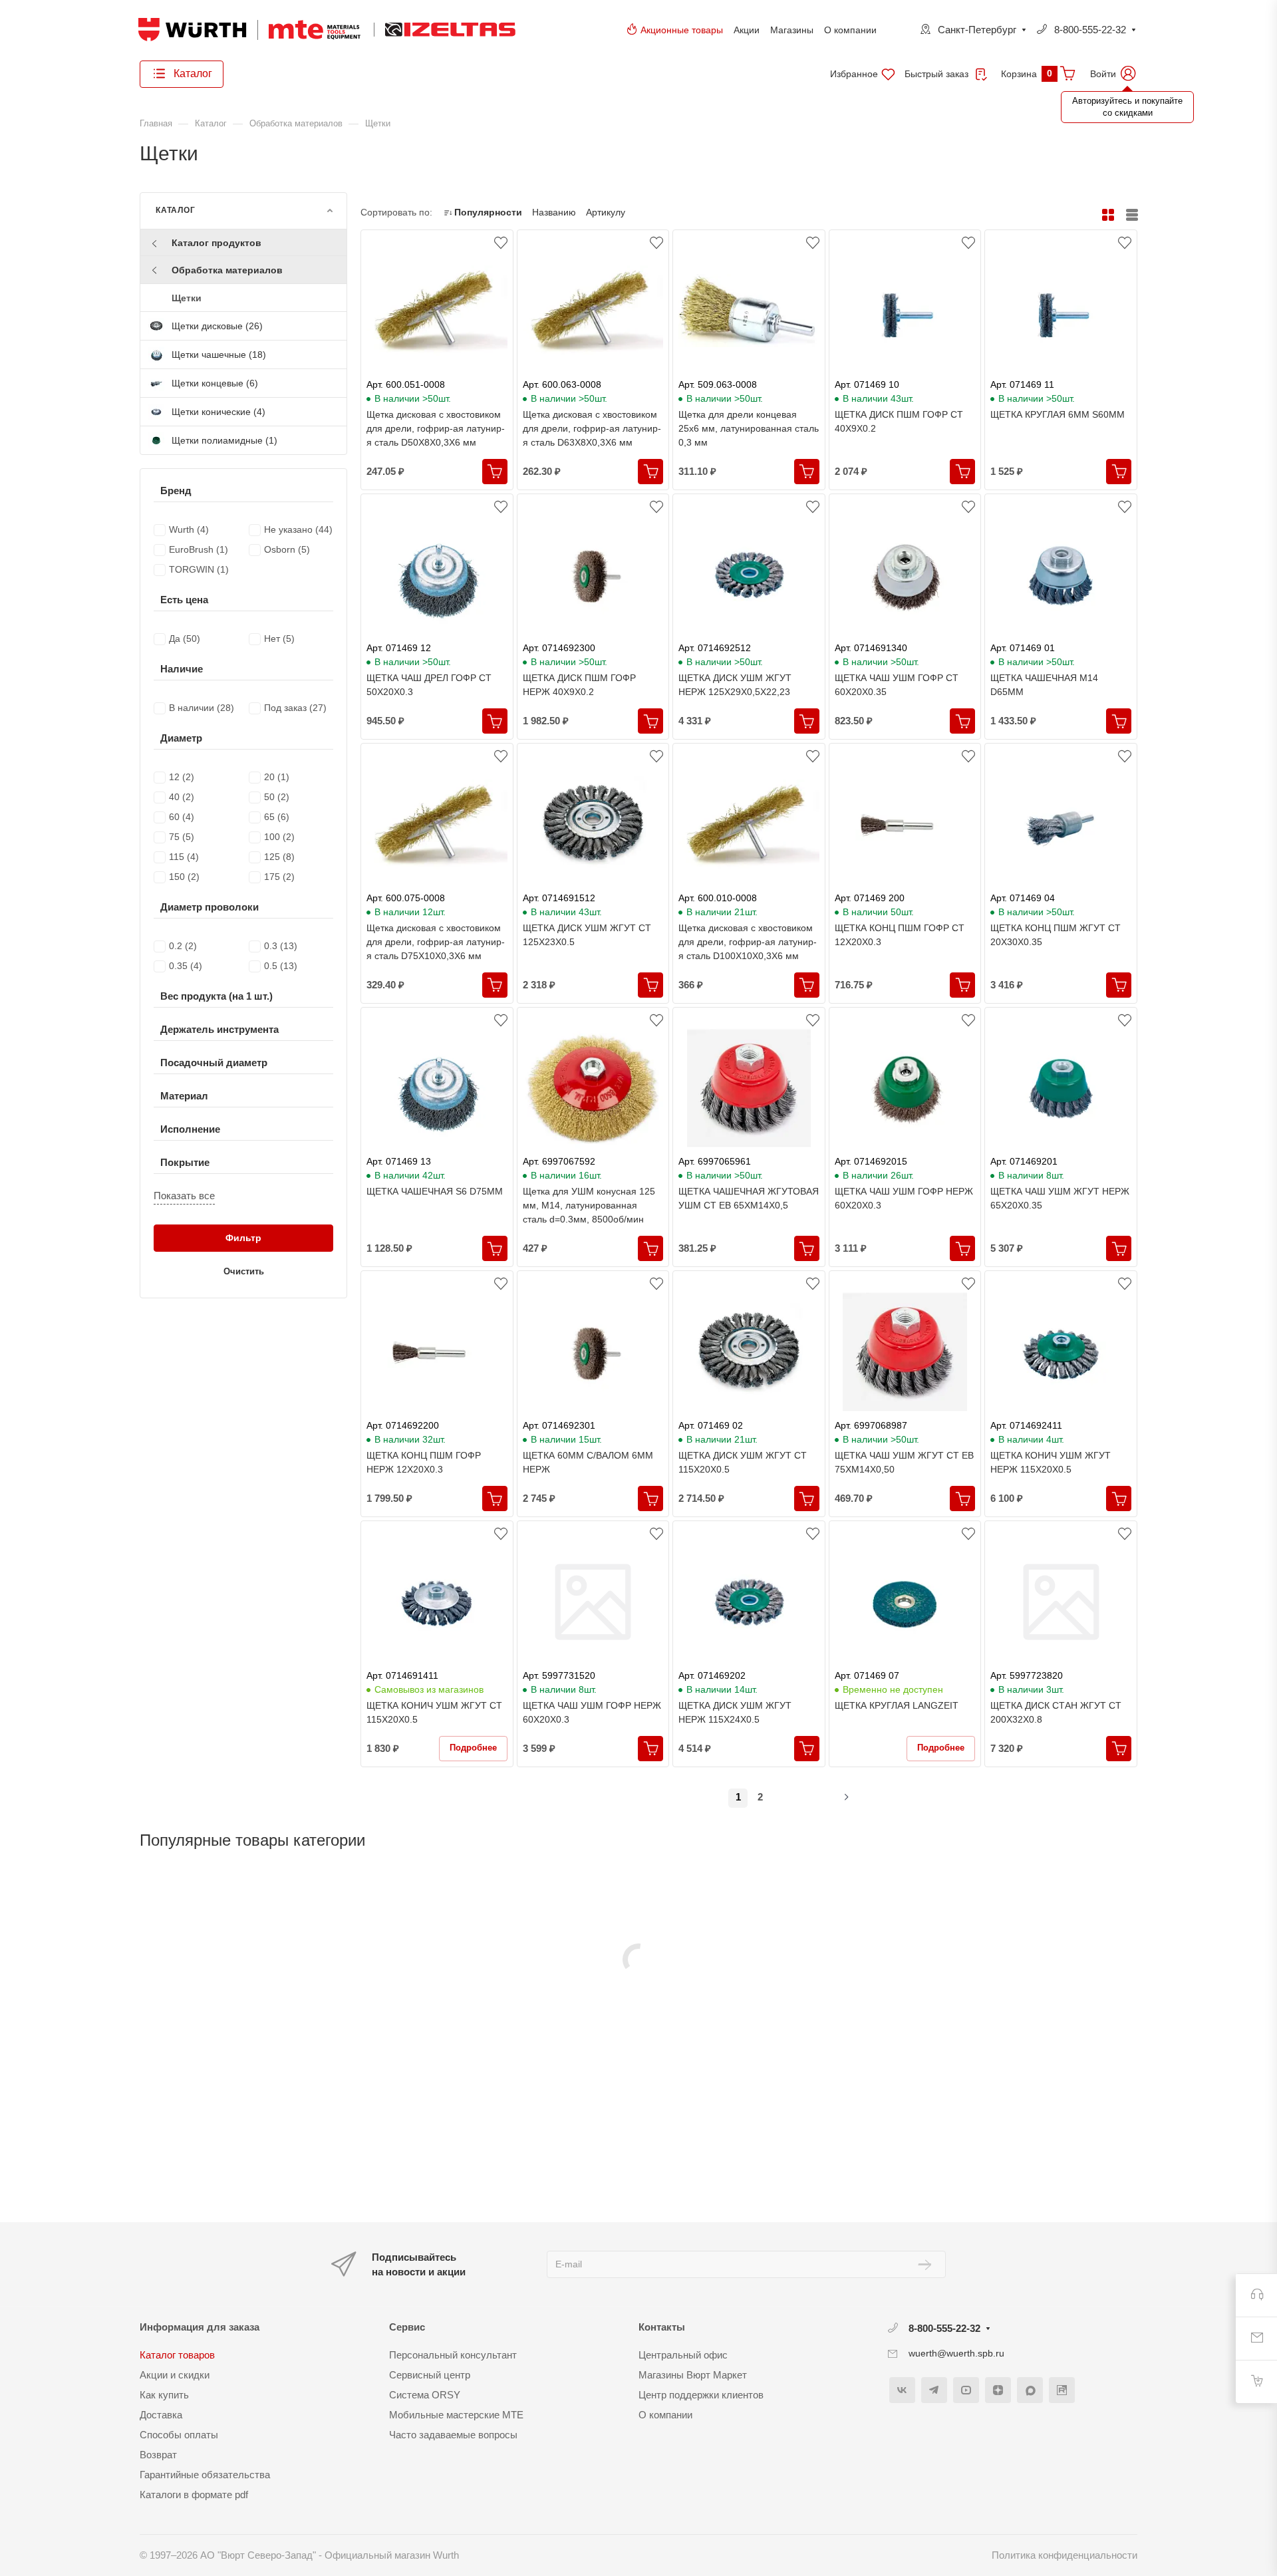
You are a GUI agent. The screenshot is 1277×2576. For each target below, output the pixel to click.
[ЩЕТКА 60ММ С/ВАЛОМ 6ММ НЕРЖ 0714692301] (593, 1352)
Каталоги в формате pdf (194, 2495)
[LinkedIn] (1062, 2390)
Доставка (161, 2415)
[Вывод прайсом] (1132, 215)
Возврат (158, 2455)
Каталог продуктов (216, 243)
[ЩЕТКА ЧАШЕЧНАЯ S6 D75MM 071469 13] (437, 1088)
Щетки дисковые (217, 326)
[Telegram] (934, 2390)
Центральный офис (683, 2355)
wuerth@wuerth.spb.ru (956, 2353)
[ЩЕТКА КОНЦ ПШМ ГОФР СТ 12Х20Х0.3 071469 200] (905, 824)
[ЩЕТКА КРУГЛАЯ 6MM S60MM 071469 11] (1061, 311)
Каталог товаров (177, 2355)
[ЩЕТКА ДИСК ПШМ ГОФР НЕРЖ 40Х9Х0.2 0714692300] (593, 575)
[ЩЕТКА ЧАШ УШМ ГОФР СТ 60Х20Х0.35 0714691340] (905, 575)
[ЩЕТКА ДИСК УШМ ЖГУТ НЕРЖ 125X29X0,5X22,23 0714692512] (749, 575)
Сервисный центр (430, 2375)
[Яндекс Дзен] (998, 2390)
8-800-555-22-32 (1090, 30)
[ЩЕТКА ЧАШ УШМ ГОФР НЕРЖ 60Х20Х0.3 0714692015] (905, 1088)
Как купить (164, 2395)
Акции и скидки (175, 2375)
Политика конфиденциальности (1064, 2555)
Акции (747, 30)
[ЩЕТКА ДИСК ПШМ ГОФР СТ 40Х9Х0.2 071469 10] (905, 311)
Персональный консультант (453, 2355)
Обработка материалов (227, 270)
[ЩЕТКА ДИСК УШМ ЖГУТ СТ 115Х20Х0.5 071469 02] (749, 1352)
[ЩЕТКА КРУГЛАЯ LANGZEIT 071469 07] (905, 1602)
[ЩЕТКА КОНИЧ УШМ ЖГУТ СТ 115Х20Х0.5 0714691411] (437, 1602)
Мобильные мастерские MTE (456, 2415)
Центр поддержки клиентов (701, 2395)
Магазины (792, 30)
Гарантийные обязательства (205, 2475)
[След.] (835, 1798)
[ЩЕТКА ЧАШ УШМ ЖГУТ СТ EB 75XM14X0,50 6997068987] (905, 1352)
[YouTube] (966, 2390)
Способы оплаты (179, 2435)
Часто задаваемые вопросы (453, 2435)
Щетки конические (218, 412)
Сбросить (315, 513)
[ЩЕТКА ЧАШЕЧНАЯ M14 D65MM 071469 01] (1061, 575)
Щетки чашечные (219, 355)
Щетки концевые (215, 383)
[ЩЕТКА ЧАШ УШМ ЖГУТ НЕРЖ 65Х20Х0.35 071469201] (1061, 1088)
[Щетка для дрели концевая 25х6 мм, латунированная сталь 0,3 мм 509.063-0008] (749, 311)
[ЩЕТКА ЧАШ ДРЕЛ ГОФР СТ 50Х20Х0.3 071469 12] (437, 575)
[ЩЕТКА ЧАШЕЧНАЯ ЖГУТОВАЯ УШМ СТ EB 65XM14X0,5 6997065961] (749, 1088)
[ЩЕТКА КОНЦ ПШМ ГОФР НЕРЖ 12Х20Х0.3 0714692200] (437, 1352)
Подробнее (473, 1748)
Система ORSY (425, 2395)
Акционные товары (682, 30)
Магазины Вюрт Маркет (693, 2375)
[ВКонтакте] (902, 2390)
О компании (850, 30)
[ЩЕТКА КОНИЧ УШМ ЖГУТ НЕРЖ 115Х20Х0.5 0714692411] (1061, 1352)
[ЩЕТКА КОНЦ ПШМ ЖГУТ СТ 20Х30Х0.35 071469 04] (1061, 824)
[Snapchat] (1030, 2390)
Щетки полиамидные (224, 440)
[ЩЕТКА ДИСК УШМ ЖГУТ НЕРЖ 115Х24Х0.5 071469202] (749, 1602)
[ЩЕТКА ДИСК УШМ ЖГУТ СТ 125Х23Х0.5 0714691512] (593, 824)
